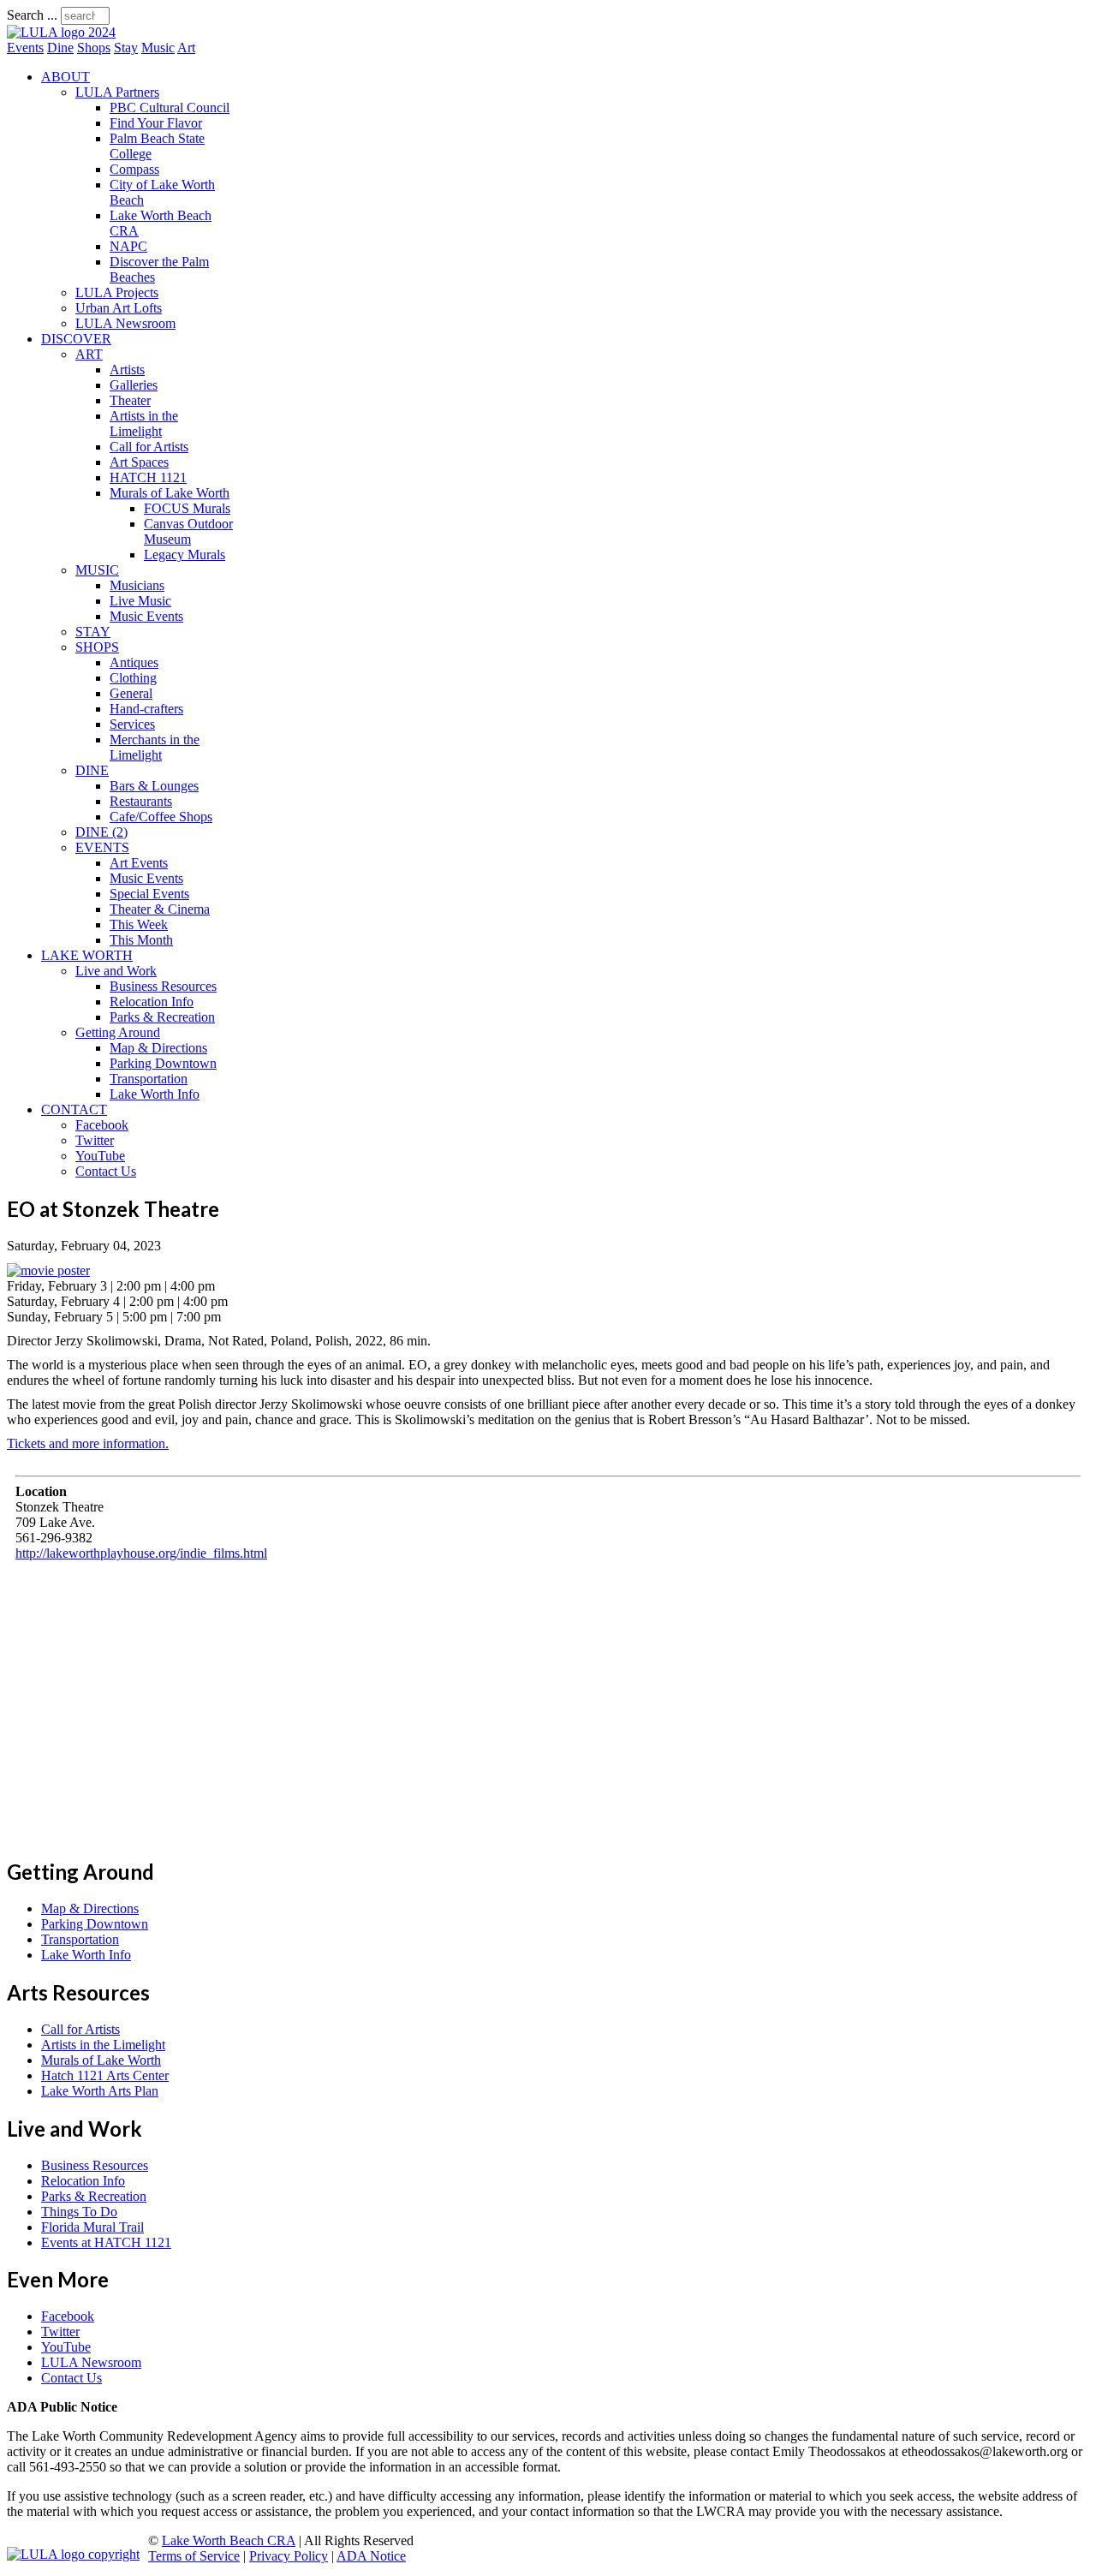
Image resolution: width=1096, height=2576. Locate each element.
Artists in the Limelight (144, 423)
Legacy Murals (185, 555)
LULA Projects (117, 292)
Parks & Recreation (162, 1017)
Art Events (139, 863)
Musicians (137, 585)
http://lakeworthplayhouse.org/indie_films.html (141, 1553)
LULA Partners (117, 92)
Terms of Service (194, 2556)
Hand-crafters (146, 709)
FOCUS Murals (187, 508)
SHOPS (97, 647)
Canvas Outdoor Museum (188, 531)
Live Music (140, 601)
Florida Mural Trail (92, 2227)
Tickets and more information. (88, 1443)
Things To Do (79, 2212)
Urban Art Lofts (119, 308)
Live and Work (116, 971)
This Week (139, 924)
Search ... (32, 15)
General (131, 693)
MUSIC (97, 570)
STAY (93, 632)
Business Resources (163, 986)
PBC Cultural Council (170, 107)
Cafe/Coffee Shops (161, 817)
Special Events (149, 894)
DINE (92, 770)
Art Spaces (139, 462)
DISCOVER (76, 339)
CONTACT (74, 1109)
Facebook (102, 1125)
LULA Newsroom (125, 323)
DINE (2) (101, 832)
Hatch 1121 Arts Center (105, 2075)
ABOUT (66, 77)
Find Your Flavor (156, 123)
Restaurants (141, 801)
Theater (130, 400)
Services (132, 724)
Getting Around (118, 1032)
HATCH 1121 (148, 477)
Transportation (149, 1079)
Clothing (133, 678)
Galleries (134, 385)
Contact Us (106, 1171)
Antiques (134, 662)
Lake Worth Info (155, 1094)
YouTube (100, 1156)
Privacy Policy (289, 2556)
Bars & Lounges (154, 786)
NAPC (128, 246)
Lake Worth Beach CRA (229, 2540)
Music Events (146, 616)
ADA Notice (371, 2556)
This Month (141, 940)
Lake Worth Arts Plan (100, 2091)
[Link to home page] (61, 32)
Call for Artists (149, 447)
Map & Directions (158, 1048)
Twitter (95, 1140)
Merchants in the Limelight (155, 747)
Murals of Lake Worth (170, 493)
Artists (127, 370)
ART (89, 354)
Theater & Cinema (160, 909)
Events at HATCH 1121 (106, 2242)
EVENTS (102, 847)
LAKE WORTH (87, 955)
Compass (134, 169)
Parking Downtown (163, 1063)
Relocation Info (152, 1002)
